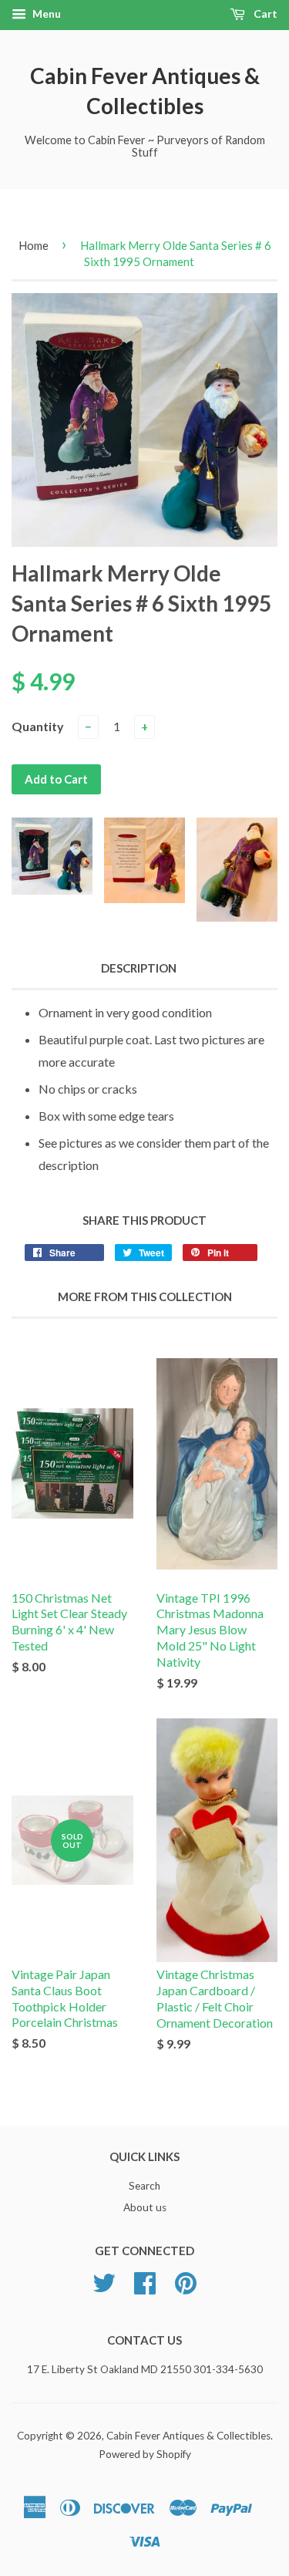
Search (144, 2186)
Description (139, 968)
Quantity (38, 726)
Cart (264, 13)
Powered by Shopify (145, 2454)
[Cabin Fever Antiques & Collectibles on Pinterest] (186, 2288)
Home (34, 245)
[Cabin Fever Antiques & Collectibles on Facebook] (145, 2288)
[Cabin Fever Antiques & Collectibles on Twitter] (104, 2288)
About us (145, 2207)
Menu (45, 13)
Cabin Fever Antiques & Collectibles (145, 91)
